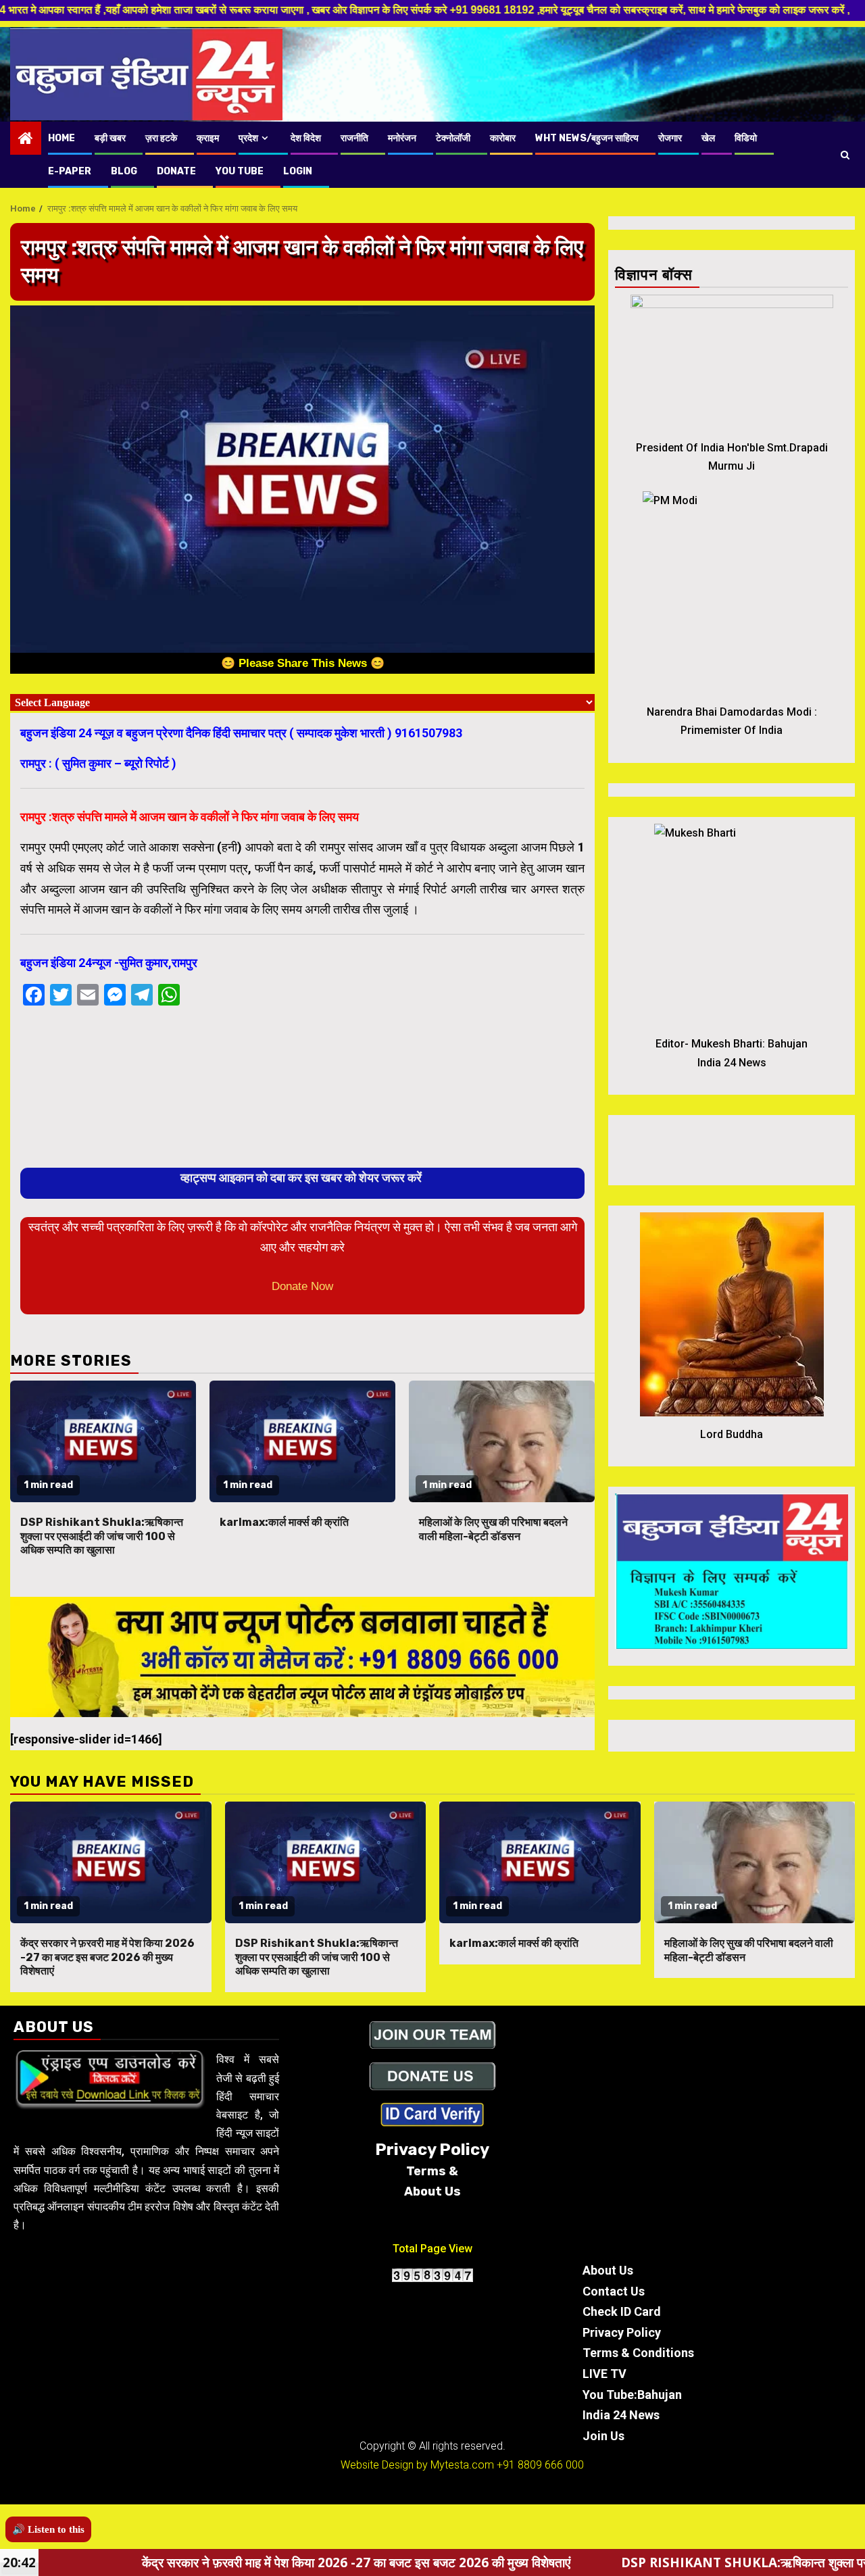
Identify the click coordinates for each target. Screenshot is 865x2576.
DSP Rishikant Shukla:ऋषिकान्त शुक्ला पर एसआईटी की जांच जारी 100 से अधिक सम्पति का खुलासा (102, 1536)
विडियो (746, 138)
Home (61, 138)
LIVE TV (604, 2374)
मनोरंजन (402, 138)
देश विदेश (306, 138)
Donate (176, 171)
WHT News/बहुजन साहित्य (587, 138)
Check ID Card (622, 2311)
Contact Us (614, 2291)
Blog (124, 171)
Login (298, 171)
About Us (608, 2270)
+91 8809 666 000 (540, 2465)
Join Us (603, 2436)
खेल (708, 138)
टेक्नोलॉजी (453, 138)
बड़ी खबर (110, 138)
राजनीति (354, 138)
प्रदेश (248, 138)
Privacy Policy (622, 2332)
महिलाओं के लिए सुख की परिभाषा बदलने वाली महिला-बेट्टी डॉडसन (493, 1529)
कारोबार (503, 138)
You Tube (240, 171)
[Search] (845, 155)
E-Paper (70, 171)
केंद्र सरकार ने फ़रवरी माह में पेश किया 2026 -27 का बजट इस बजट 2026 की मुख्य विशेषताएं (107, 1957)
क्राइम (208, 138)
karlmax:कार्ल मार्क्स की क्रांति (284, 1522)
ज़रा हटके (161, 138)
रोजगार (670, 138)
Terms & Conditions (638, 2353)
